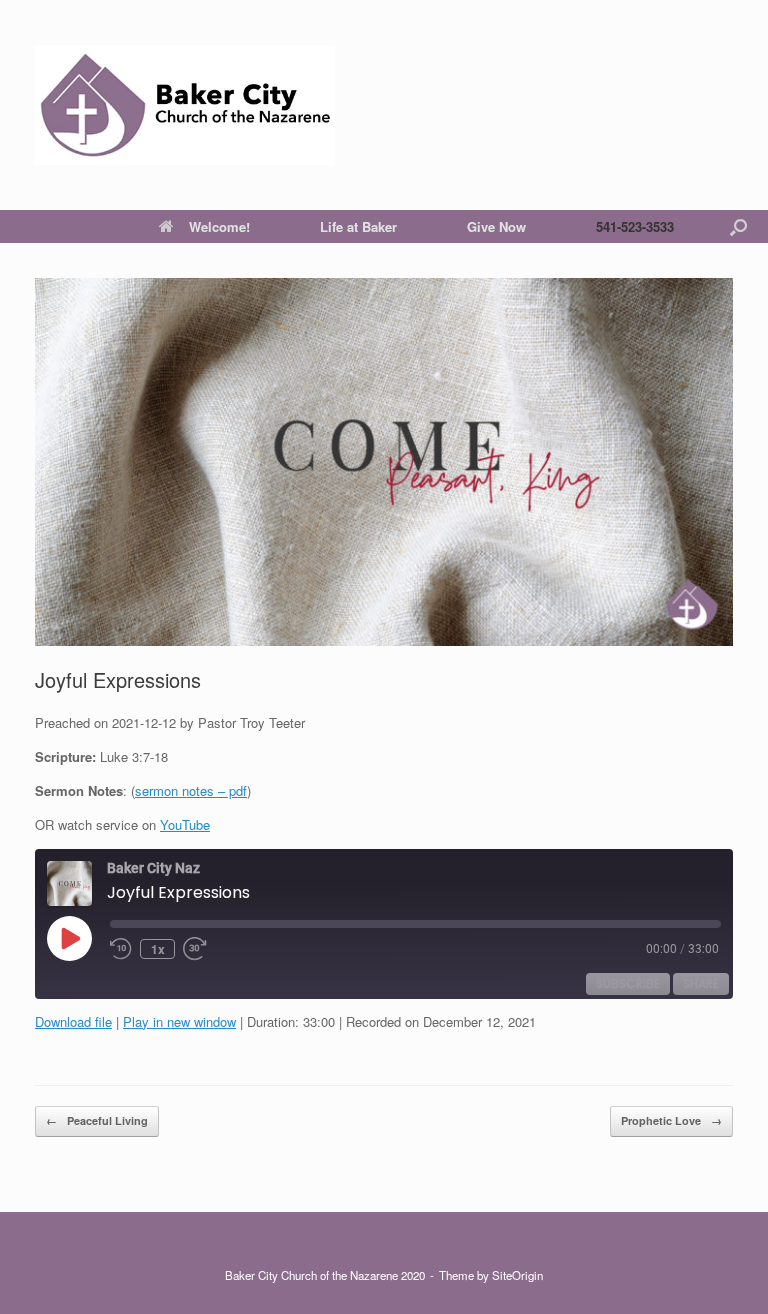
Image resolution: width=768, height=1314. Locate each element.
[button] (738, 226)
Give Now (496, 226)
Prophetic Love (671, 1120)
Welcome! (219, 226)
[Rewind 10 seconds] (121, 949)
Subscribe (628, 983)
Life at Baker (358, 226)
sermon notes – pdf (191, 790)
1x (158, 949)
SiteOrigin (517, 1275)
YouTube (185, 824)
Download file (73, 1021)
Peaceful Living (97, 1120)
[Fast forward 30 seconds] (203, 949)
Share (701, 983)
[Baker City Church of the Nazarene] (185, 105)
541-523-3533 (635, 226)
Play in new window (179, 1021)
